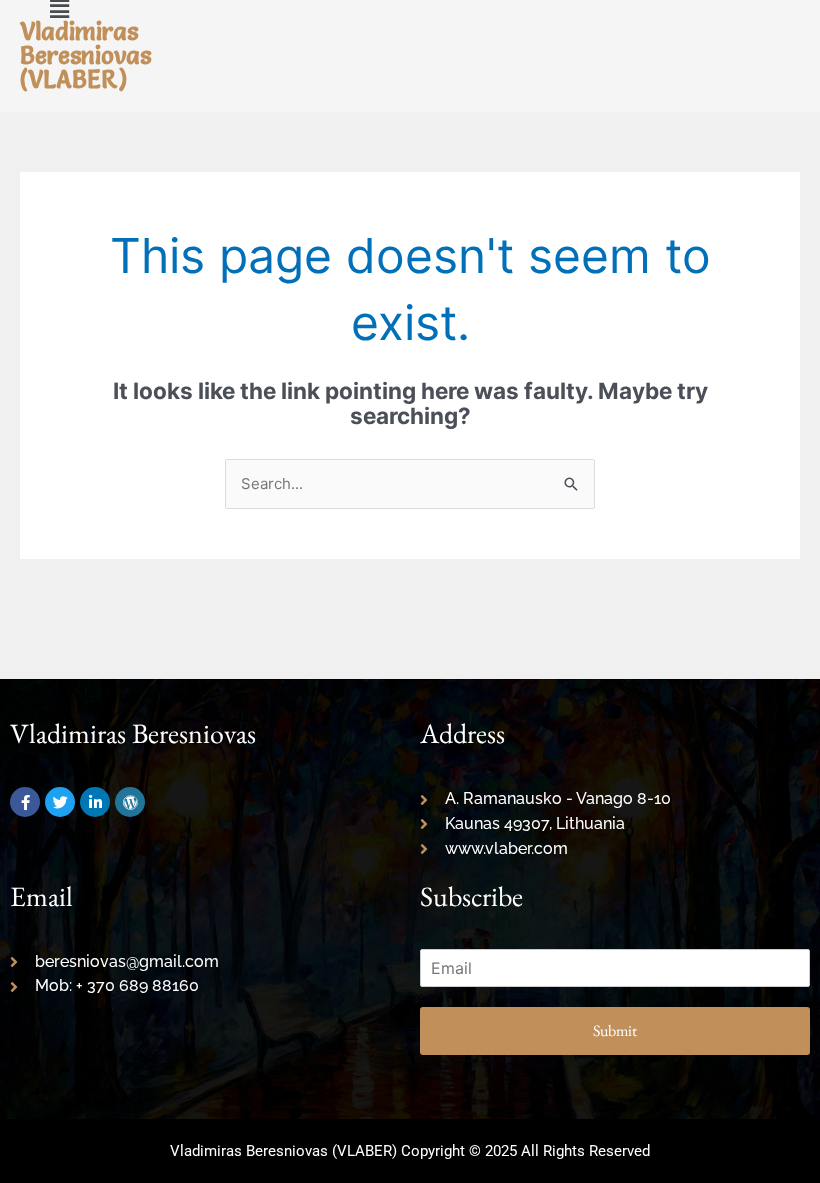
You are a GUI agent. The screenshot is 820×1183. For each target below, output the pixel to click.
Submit (615, 1030)
